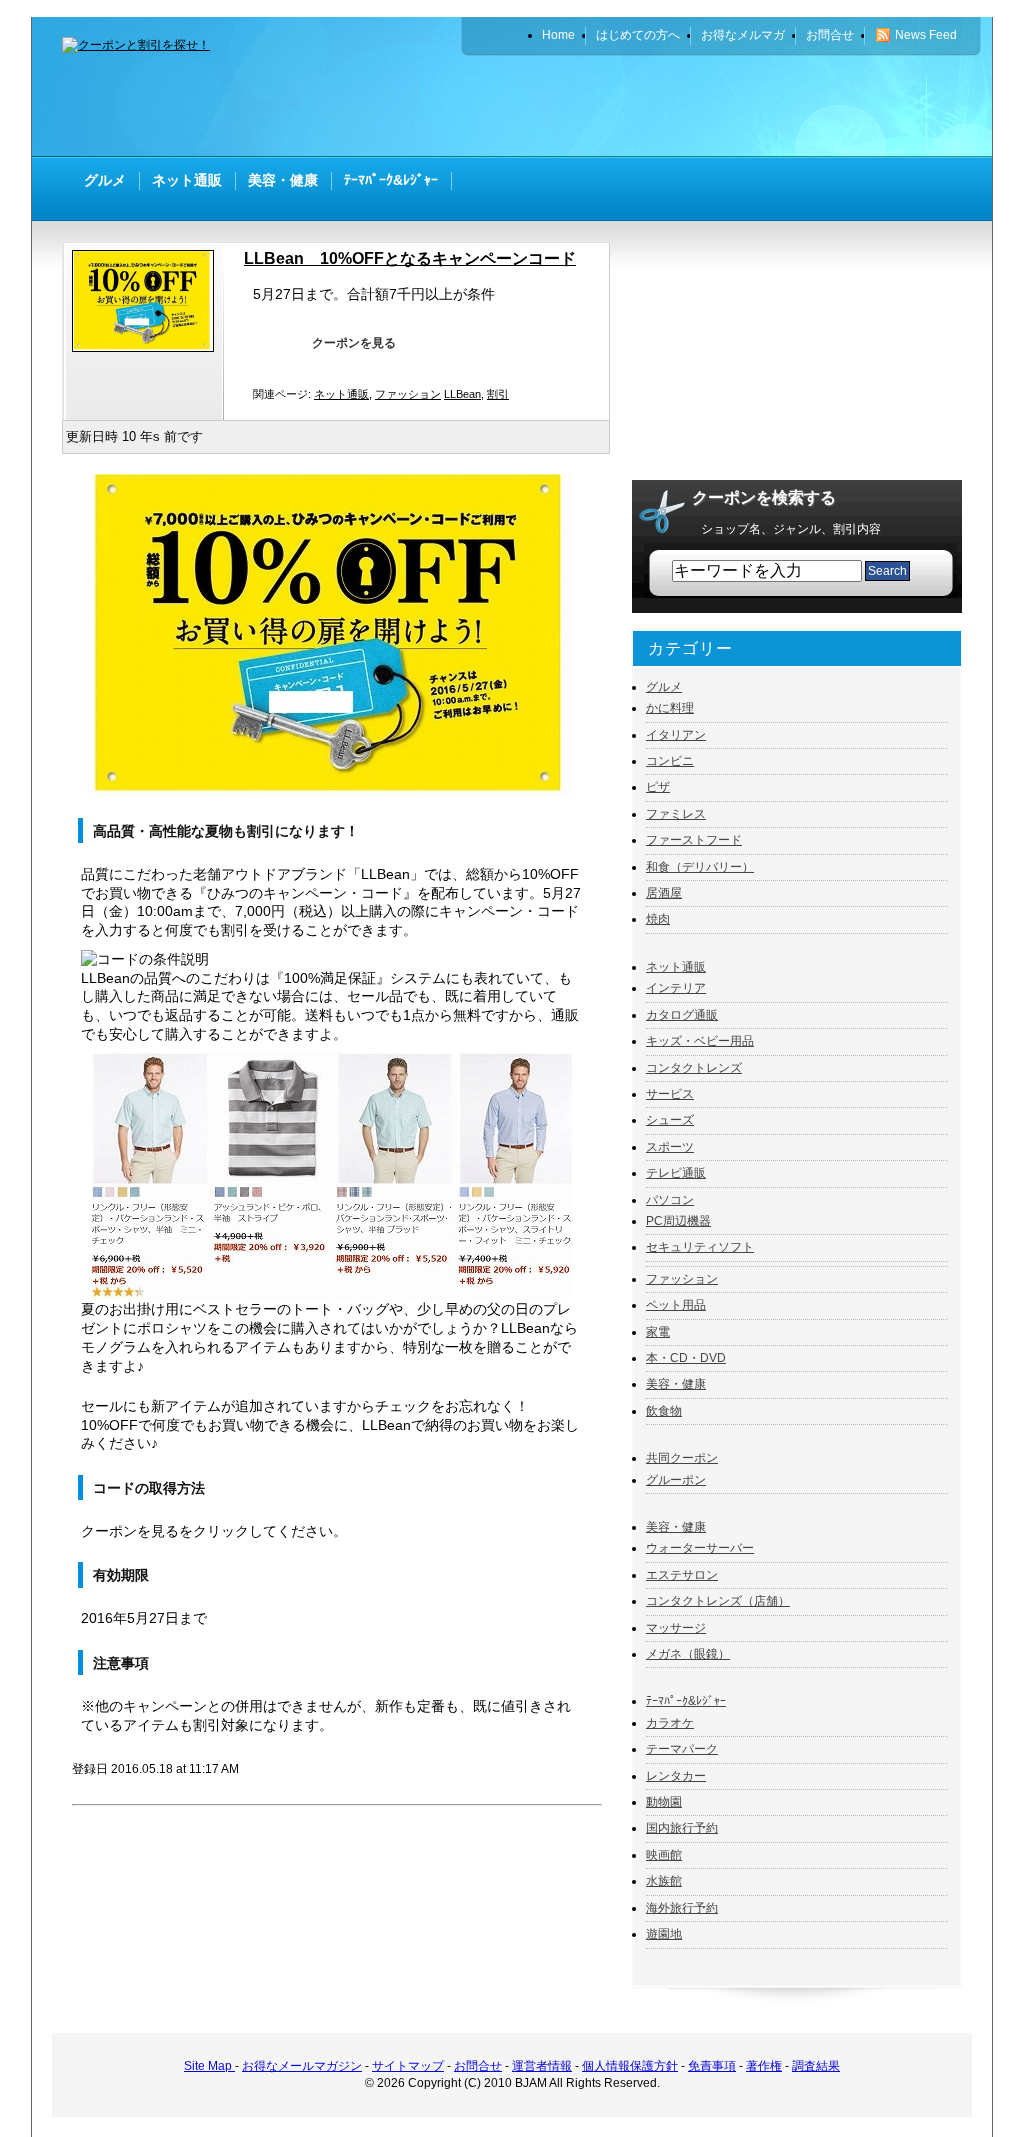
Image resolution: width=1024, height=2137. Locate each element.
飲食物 (664, 1411)
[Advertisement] (728, 105)
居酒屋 (664, 893)
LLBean (462, 394)
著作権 (764, 2066)
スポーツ (670, 1147)
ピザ (658, 787)
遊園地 (664, 1934)
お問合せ (478, 2066)
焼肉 (658, 919)
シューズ (670, 1120)
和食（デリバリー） (700, 867)
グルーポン (676, 1480)
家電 (658, 1332)
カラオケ (670, 1723)
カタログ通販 (682, 1015)
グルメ (664, 687)
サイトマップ (408, 2066)
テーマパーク (682, 1749)
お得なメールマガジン (302, 2066)
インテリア (676, 988)
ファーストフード (694, 840)
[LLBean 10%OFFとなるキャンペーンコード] (148, 348)
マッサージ (676, 1628)
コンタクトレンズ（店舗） (718, 1601)
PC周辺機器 (678, 1221)
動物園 (664, 1802)
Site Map (209, 2066)
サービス (670, 1094)
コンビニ (670, 761)
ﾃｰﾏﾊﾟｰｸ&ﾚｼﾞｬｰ (686, 1701)
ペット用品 (676, 1305)
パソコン (670, 1200)
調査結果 (816, 2066)
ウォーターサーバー (700, 1548)
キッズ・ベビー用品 (700, 1041)
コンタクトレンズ (694, 1068)
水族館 (664, 1881)
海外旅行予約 (682, 1908)
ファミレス (676, 814)
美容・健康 (676, 1384)
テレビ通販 (676, 1173)
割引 (498, 394)
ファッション (408, 394)
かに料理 (670, 708)
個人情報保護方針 (630, 2066)
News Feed (926, 35)
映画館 (664, 1855)
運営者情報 (542, 2066)
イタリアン (676, 735)
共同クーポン (682, 1458)
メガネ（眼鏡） (688, 1654)
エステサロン (682, 1575)
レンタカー (676, 1776)
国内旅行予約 (682, 1828)
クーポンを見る (354, 343)
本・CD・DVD (686, 1358)
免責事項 (712, 2066)
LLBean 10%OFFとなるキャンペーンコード (410, 258)
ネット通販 (341, 394)
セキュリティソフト (700, 1247)
